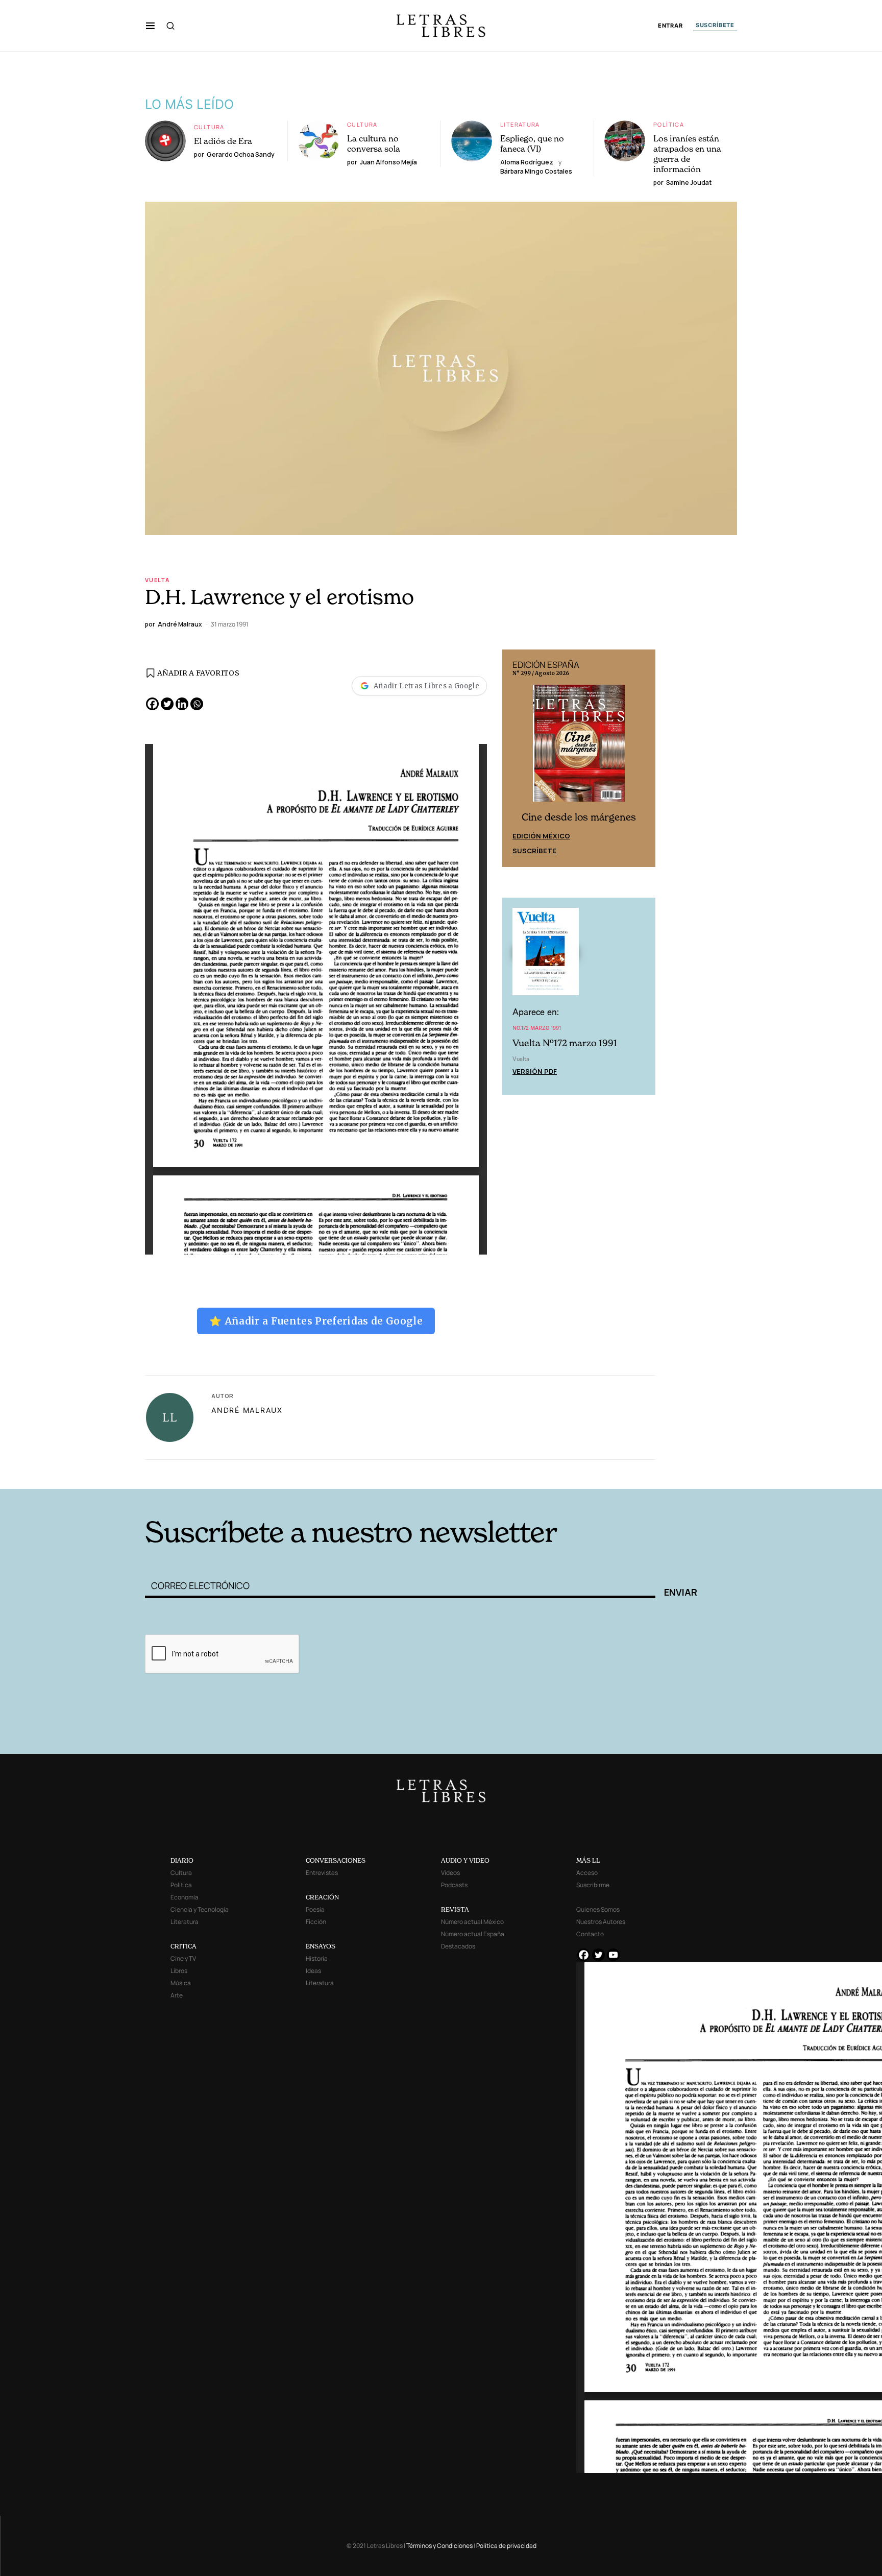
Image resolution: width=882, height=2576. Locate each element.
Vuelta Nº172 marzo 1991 (565, 1043)
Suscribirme (593, 1885)
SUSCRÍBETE (715, 25)
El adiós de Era (223, 141)
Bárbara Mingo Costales (536, 171)
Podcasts (454, 1885)
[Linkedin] (182, 704)
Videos (450, 1873)
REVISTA (455, 1909)
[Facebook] (152, 704)
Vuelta (157, 580)
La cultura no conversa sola (374, 143)
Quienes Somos (598, 1909)
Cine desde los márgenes (579, 817)
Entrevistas (322, 1873)
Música (181, 1983)
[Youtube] (613, 1955)
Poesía (315, 1909)
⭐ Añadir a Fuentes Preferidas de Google (316, 1321)
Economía (185, 1897)
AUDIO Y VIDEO (465, 1860)
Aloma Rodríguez (527, 162)
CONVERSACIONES (336, 1860)
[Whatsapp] (197, 704)
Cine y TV (183, 1958)
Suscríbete (534, 851)
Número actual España (473, 1934)
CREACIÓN (322, 1897)
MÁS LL (588, 1860)
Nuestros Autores (601, 1922)
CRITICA (183, 1946)
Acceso (587, 1873)
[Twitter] (167, 704)
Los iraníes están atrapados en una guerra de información (687, 154)
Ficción (316, 1922)
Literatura (520, 124)
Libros (179, 1971)
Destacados (458, 1946)
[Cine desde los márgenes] (579, 748)
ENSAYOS (321, 1946)
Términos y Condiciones (439, 2546)
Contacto (590, 1934)
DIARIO (182, 1860)
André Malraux (247, 1410)
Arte (177, 1995)
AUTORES (579, 1473)
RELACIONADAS (283, 1473)
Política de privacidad (506, 2546)
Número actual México (472, 1922)
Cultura (209, 127)
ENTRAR (670, 26)
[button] (150, 26)
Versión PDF (535, 1071)
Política (669, 124)
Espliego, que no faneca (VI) (532, 143)
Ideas (313, 1971)
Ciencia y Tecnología (200, 1909)
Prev (516, 758)
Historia (317, 1958)
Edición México (541, 836)
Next (642, 758)
